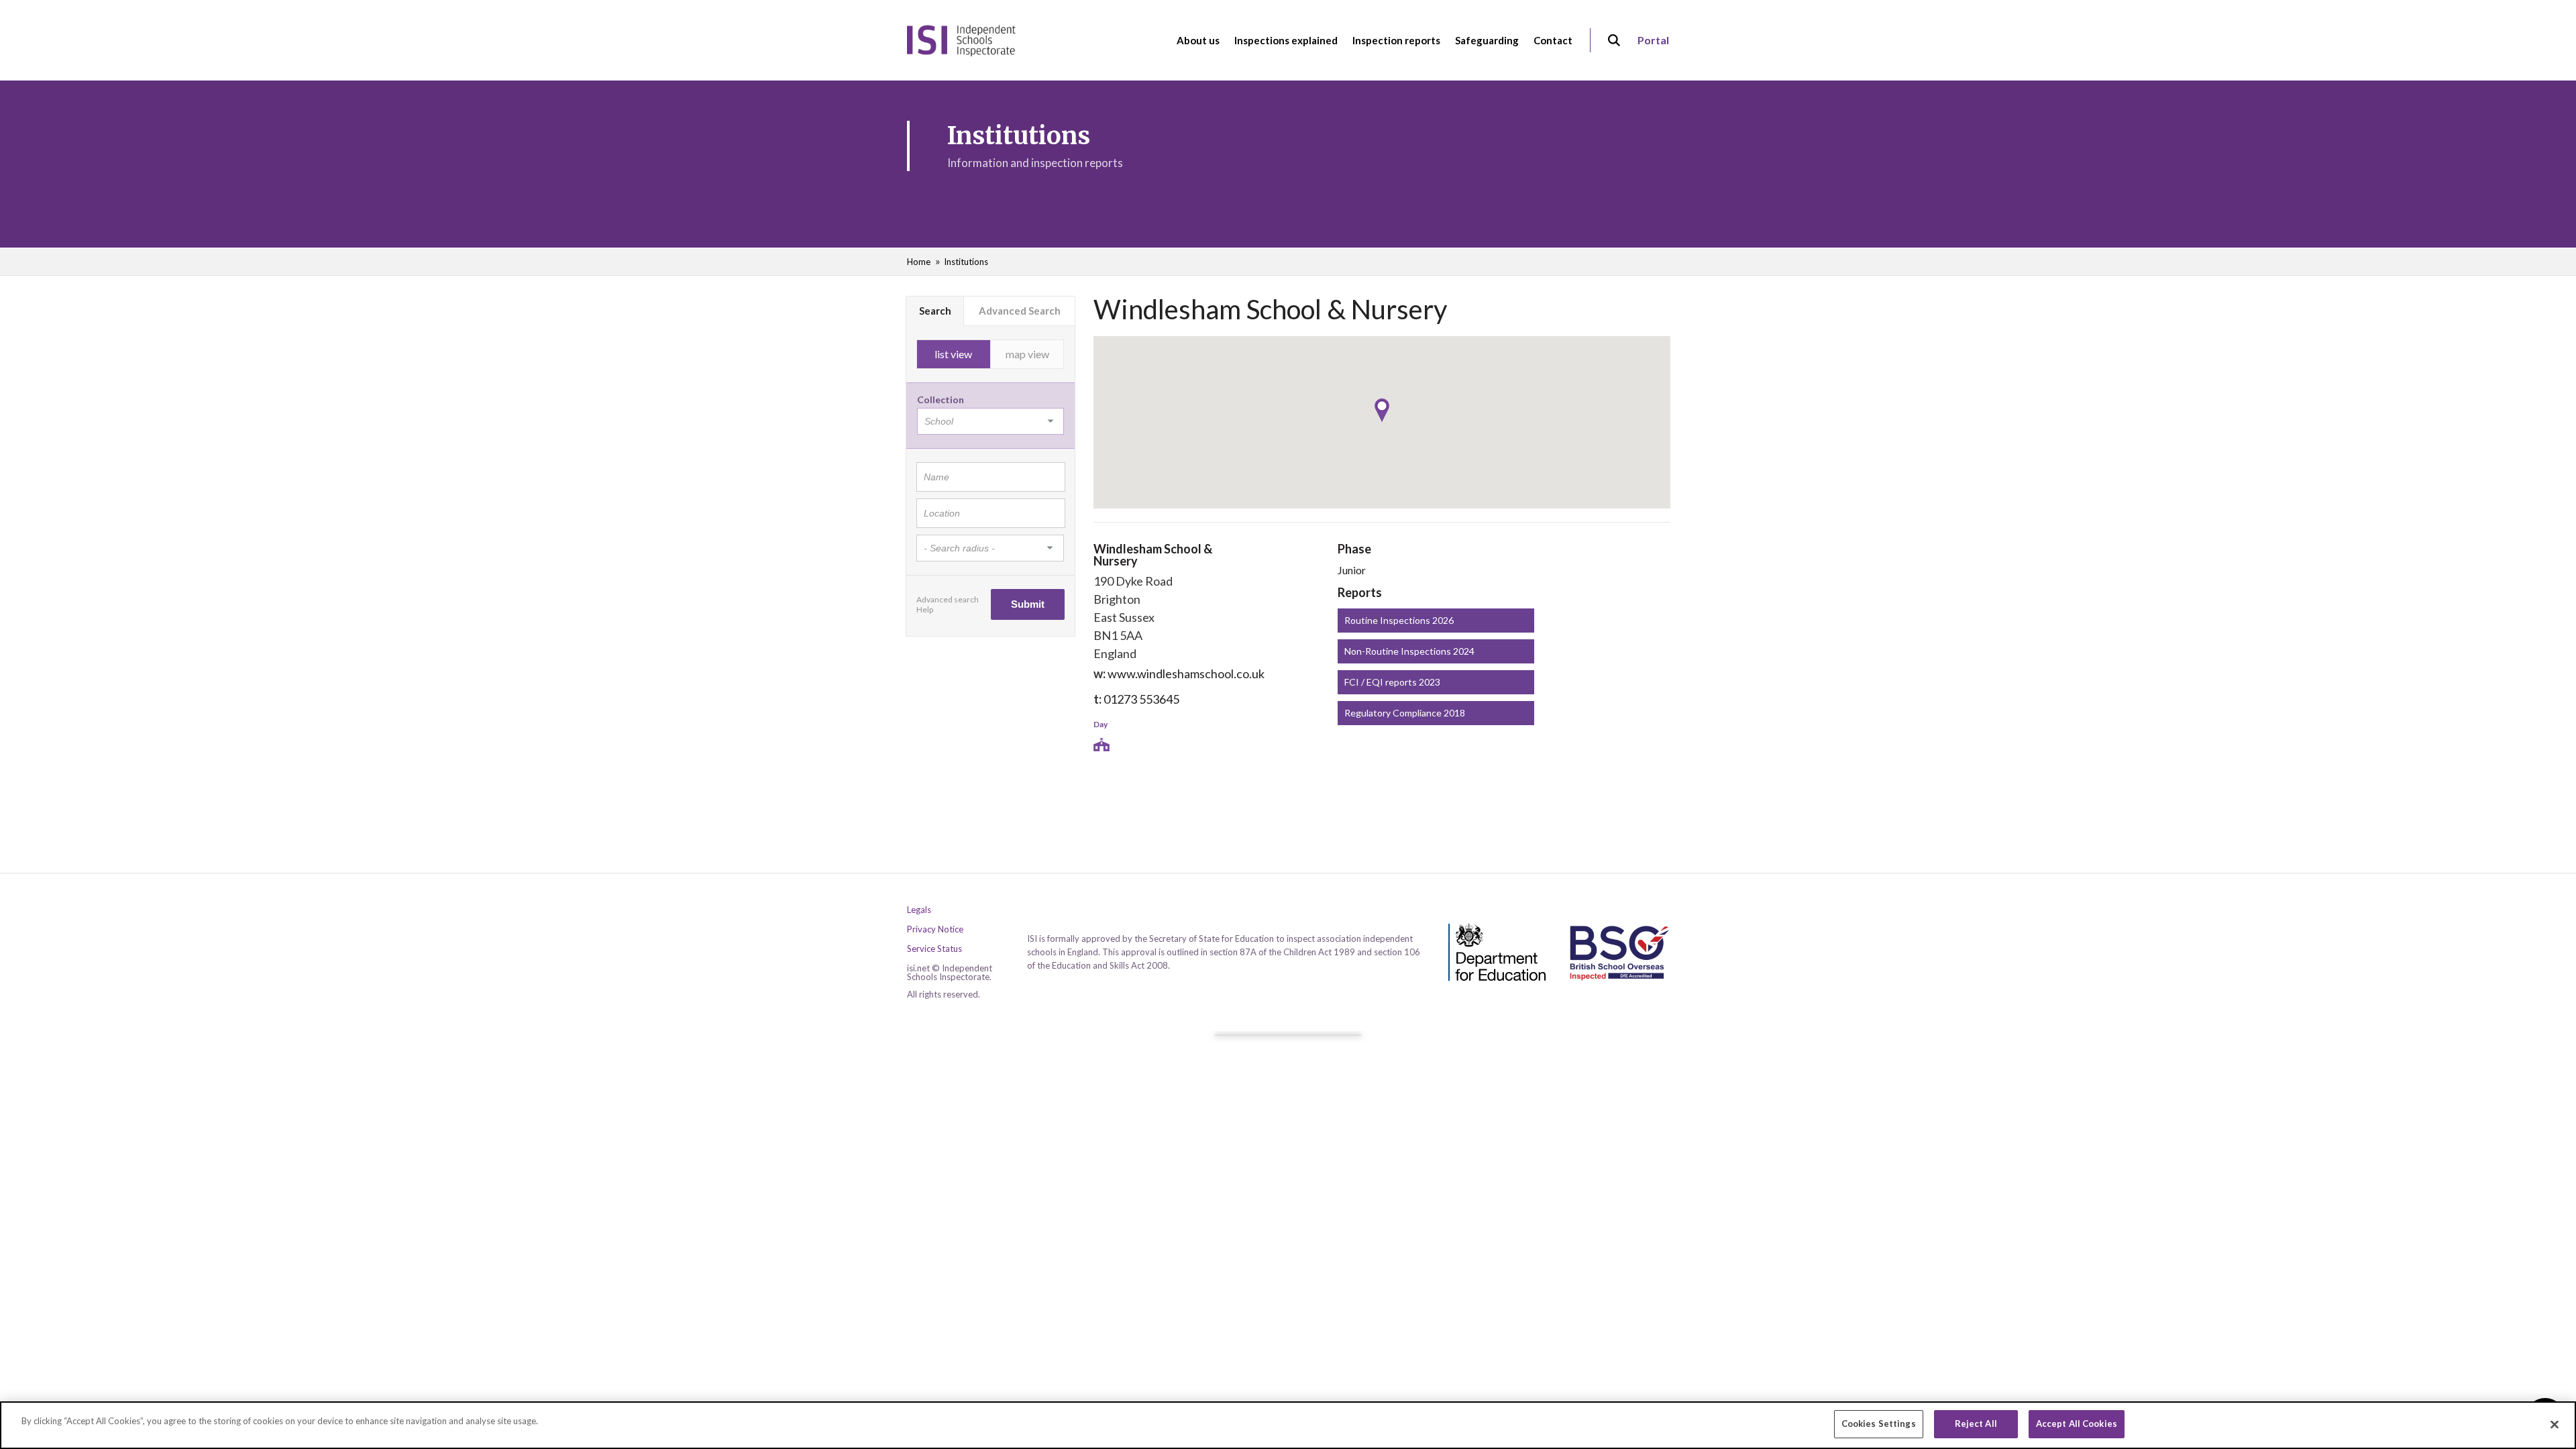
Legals (919, 910)
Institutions (966, 262)
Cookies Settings (1879, 1424)
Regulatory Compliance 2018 (1405, 713)
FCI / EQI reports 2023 (1392, 682)
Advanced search (948, 599)
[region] (1288, 1425)
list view (953, 354)
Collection (941, 399)
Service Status (934, 949)
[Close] (2555, 1424)
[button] (1382, 410)
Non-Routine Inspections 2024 (1409, 651)
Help (925, 609)
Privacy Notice (935, 929)
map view (1027, 354)
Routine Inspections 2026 (1399, 620)
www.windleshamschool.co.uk (1186, 674)
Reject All (1976, 1424)
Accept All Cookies (2077, 1424)
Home (919, 262)
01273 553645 (1141, 699)
